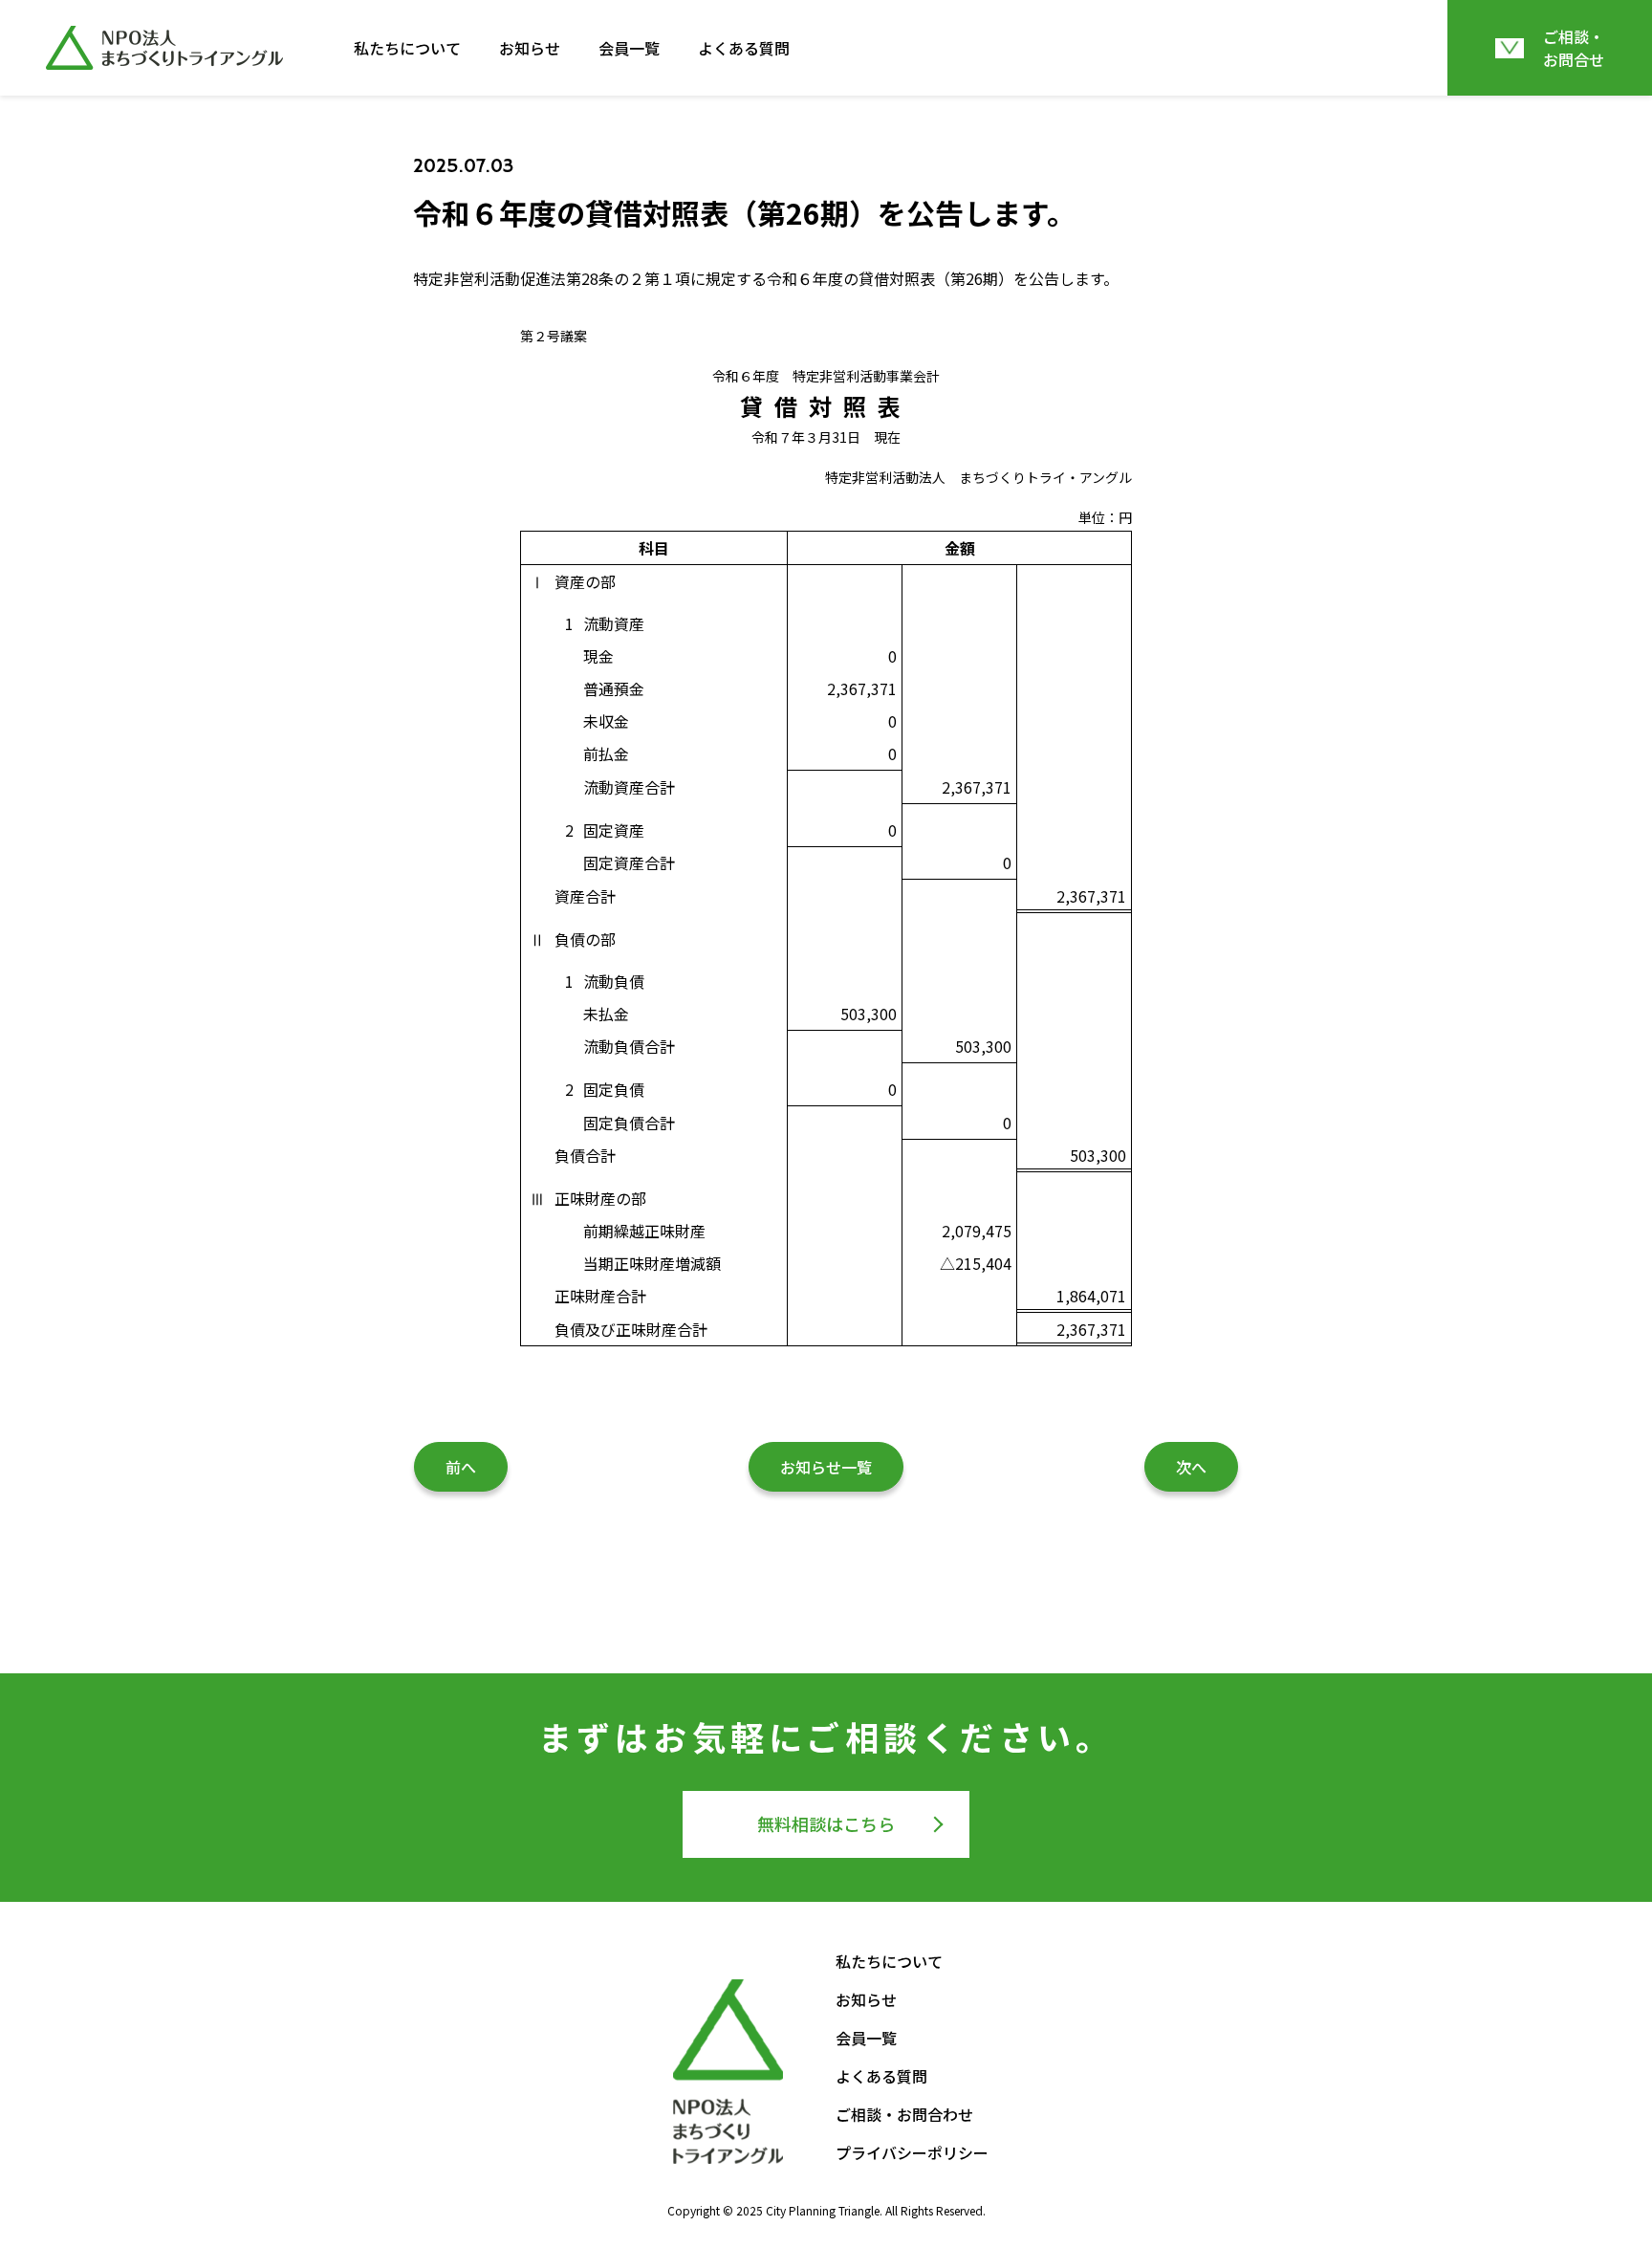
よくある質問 (744, 48)
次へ (1191, 1467)
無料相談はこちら (826, 1823)
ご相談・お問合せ (1574, 48)
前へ (461, 1467)
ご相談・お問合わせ (904, 2114)
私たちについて (407, 48)
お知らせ (530, 48)
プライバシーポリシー (912, 2152)
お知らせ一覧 (826, 1467)
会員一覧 (629, 48)
